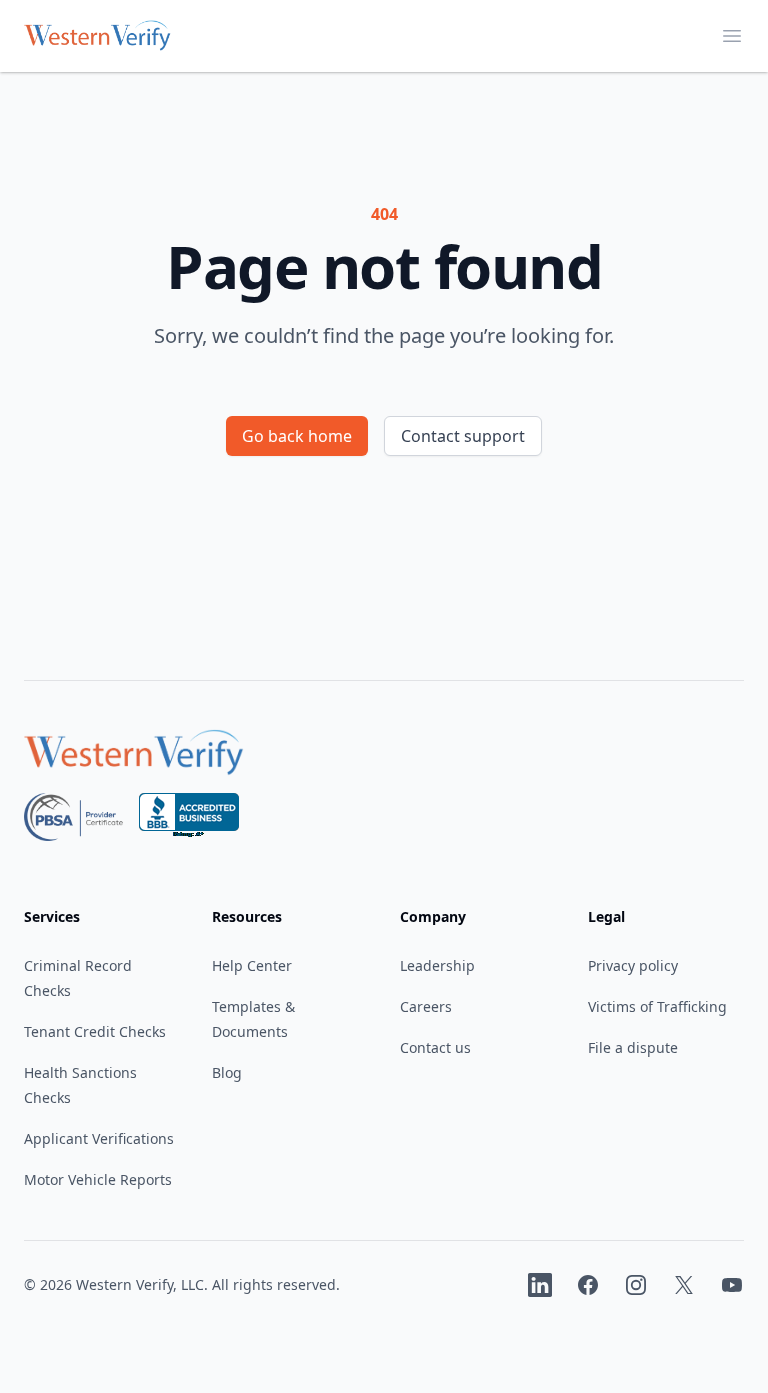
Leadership (437, 965)
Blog (227, 1072)
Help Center (252, 965)
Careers (426, 1006)
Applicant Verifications (99, 1138)
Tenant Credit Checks (95, 1031)
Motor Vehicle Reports (98, 1179)
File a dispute (633, 1047)
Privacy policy (633, 965)
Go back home (297, 436)
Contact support (463, 436)
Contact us (435, 1047)
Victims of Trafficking (657, 1006)
